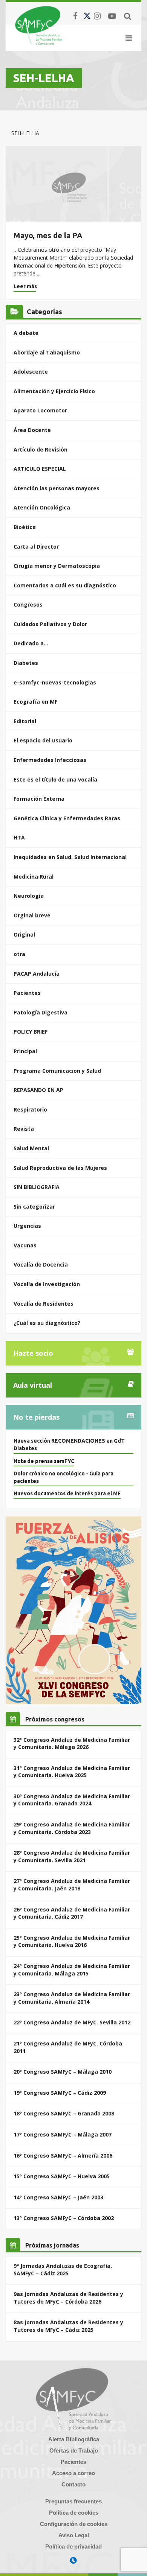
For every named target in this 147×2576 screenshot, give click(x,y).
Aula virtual (33, 1385)
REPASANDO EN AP (38, 1090)
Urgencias (27, 1226)
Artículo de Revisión (41, 449)
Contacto (73, 2484)
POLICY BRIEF (31, 1032)
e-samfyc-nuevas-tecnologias (55, 682)
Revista (24, 1129)
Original (24, 934)
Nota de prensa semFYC (44, 1461)
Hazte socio (33, 1353)
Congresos (28, 604)
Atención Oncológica (42, 507)
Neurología (29, 896)
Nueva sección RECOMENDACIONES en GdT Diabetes (69, 1445)
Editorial (25, 721)
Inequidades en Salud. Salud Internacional (70, 857)
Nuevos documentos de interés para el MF (67, 1493)
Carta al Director (36, 547)
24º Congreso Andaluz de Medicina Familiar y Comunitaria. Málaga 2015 (72, 1970)
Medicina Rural (34, 877)
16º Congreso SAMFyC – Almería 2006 (63, 2156)
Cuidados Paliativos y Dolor (50, 624)
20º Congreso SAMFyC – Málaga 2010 (63, 2072)
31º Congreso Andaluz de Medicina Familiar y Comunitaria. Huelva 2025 (72, 1772)
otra (19, 954)
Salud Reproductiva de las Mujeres (60, 1168)
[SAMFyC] (39, 26)
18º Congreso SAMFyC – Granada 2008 (64, 2113)
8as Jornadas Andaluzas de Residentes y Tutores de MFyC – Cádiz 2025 (68, 2326)
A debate (26, 333)
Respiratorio (30, 1109)
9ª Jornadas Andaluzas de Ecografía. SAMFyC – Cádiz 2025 (63, 2270)
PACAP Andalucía (37, 974)
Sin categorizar (34, 1207)
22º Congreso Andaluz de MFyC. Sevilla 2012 (72, 2022)
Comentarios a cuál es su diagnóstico (65, 585)
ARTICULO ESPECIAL (40, 469)
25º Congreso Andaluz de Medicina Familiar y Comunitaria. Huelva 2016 (72, 1941)
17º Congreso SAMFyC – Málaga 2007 (63, 2134)
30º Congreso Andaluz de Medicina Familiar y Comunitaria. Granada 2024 (72, 1800)
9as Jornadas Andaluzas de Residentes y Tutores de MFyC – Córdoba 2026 (68, 2298)
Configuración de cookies (74, 2524)
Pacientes (27, 993)
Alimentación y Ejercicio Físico (54, 391)
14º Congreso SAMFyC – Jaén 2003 (58, 2197)
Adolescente (31, 372)
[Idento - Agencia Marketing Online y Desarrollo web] (73, 2561)
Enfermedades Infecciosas (50, 760)
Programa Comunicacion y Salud (57, 1071)
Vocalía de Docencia (41, 1264)
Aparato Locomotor (40, 410)
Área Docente (32, 430)
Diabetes (26, 663)
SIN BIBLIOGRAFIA (37, 1187)
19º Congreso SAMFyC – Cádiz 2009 (60, 2093)
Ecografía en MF (35, 702)
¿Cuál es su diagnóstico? (47, 1323)
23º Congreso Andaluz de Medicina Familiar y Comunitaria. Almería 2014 (72, 1998)
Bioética (25, 527)
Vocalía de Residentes (44, 1304)
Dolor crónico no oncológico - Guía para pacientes (64, 1477)
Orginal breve (32, 915)
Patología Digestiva (41, 1012)
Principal (25, 1051)
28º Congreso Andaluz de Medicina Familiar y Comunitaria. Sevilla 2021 (72, 1856)
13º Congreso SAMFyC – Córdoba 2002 (64, 2218)
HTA (19, 837)
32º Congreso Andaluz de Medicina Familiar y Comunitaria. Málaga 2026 (72, 1743)
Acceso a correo (73, 2473)
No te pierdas (36, 1417)
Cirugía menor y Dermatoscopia (57, 566)
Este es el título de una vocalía (55, 779)
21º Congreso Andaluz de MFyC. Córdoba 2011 (68, 2047)
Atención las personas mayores (57, 488)
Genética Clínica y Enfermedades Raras (67, 818)
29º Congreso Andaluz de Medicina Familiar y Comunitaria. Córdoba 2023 (72, 1828)
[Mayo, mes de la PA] (73, 184)
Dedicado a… (31, 643)
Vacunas (25, 1245)
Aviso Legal (74, 2535)
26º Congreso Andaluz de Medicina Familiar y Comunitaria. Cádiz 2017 (72, 1913)
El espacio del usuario (43, 740)
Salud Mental (31, 1148)
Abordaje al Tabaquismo (47, 352)
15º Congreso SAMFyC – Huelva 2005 (62, 2176)
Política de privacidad (73, 2546)
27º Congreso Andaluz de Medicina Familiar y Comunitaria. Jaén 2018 (72, 1885)
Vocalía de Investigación (47, 1284)
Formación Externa (39, 799)
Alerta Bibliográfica (74, 2439)
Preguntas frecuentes (73, 2501)
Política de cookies (74, 2513)
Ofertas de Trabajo (74, 2451)
